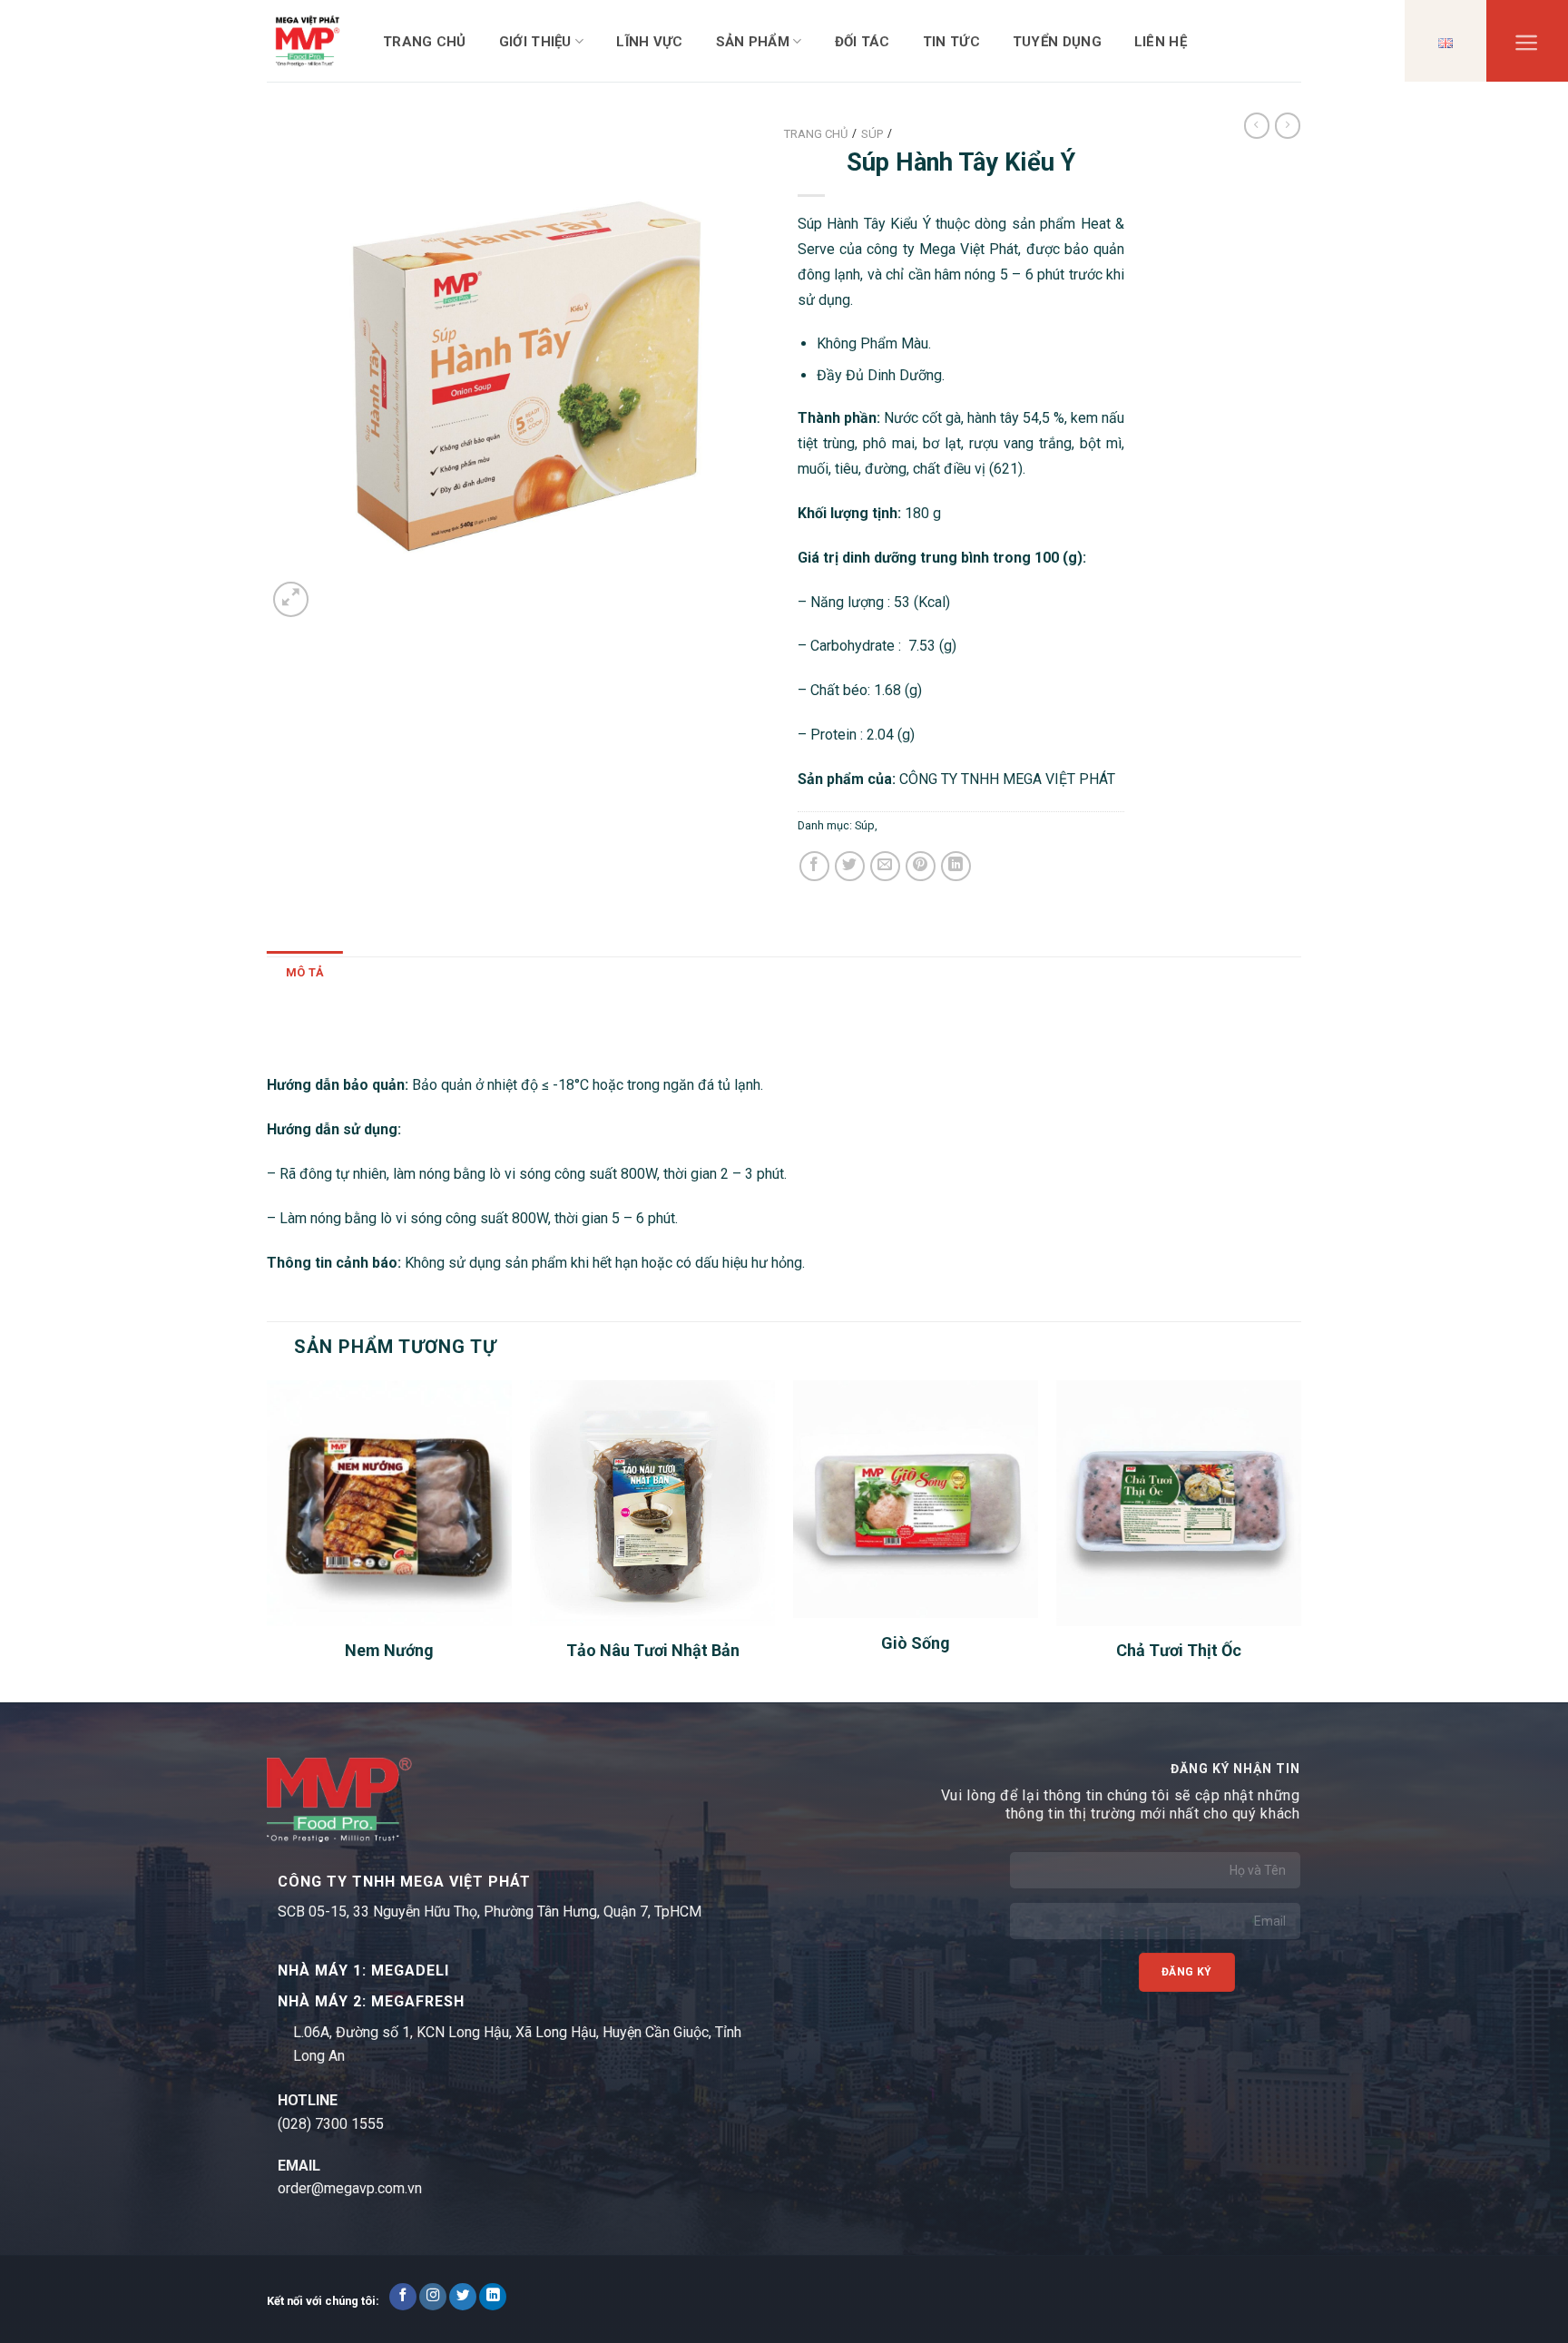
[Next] (1300, 1539)
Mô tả (305, 972)
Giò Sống (916, 1643)
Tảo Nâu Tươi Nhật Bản (653, 1650)
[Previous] (268, 1539)
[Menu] (1527, 47)
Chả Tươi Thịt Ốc (1179, 1650)
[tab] (305, 973)
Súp (865, 825)
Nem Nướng (389, 1650)
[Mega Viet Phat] (308, 40)
